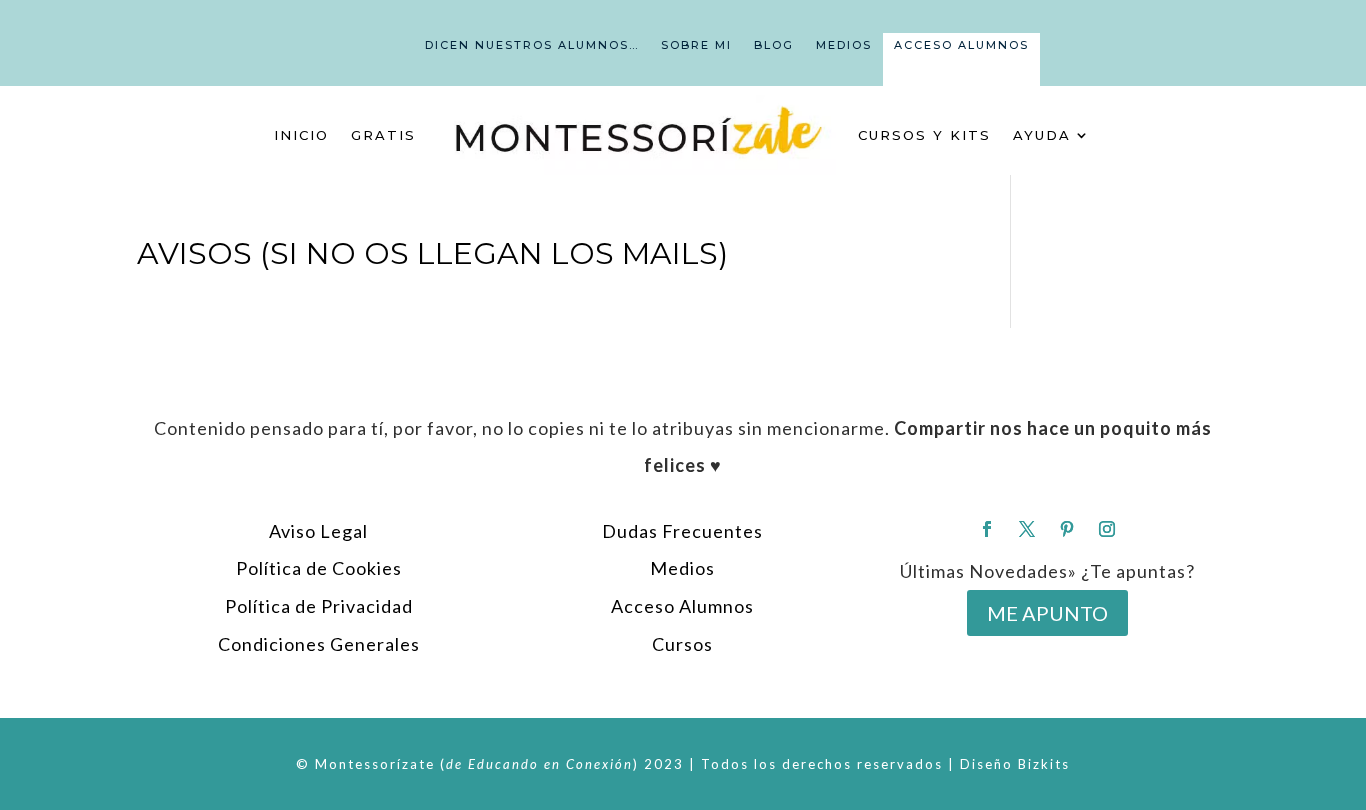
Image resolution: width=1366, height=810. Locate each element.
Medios (844, 45)
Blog (774, 45)
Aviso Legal (318, 531)
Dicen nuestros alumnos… (532, 45)
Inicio (301, 135)
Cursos (682, 644)
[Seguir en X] (1027, 529)
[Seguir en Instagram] (1107, 529)
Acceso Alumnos (961, 45)
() (539, 764)
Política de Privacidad (319, 606)
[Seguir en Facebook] (987, 529)
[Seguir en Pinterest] (1067, 529)
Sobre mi (696, 45)
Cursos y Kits (924, 135)
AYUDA (1042, 135)
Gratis (383, 135)
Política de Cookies (319, 568)
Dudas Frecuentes (682, 531)
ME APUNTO (1047, 613)
